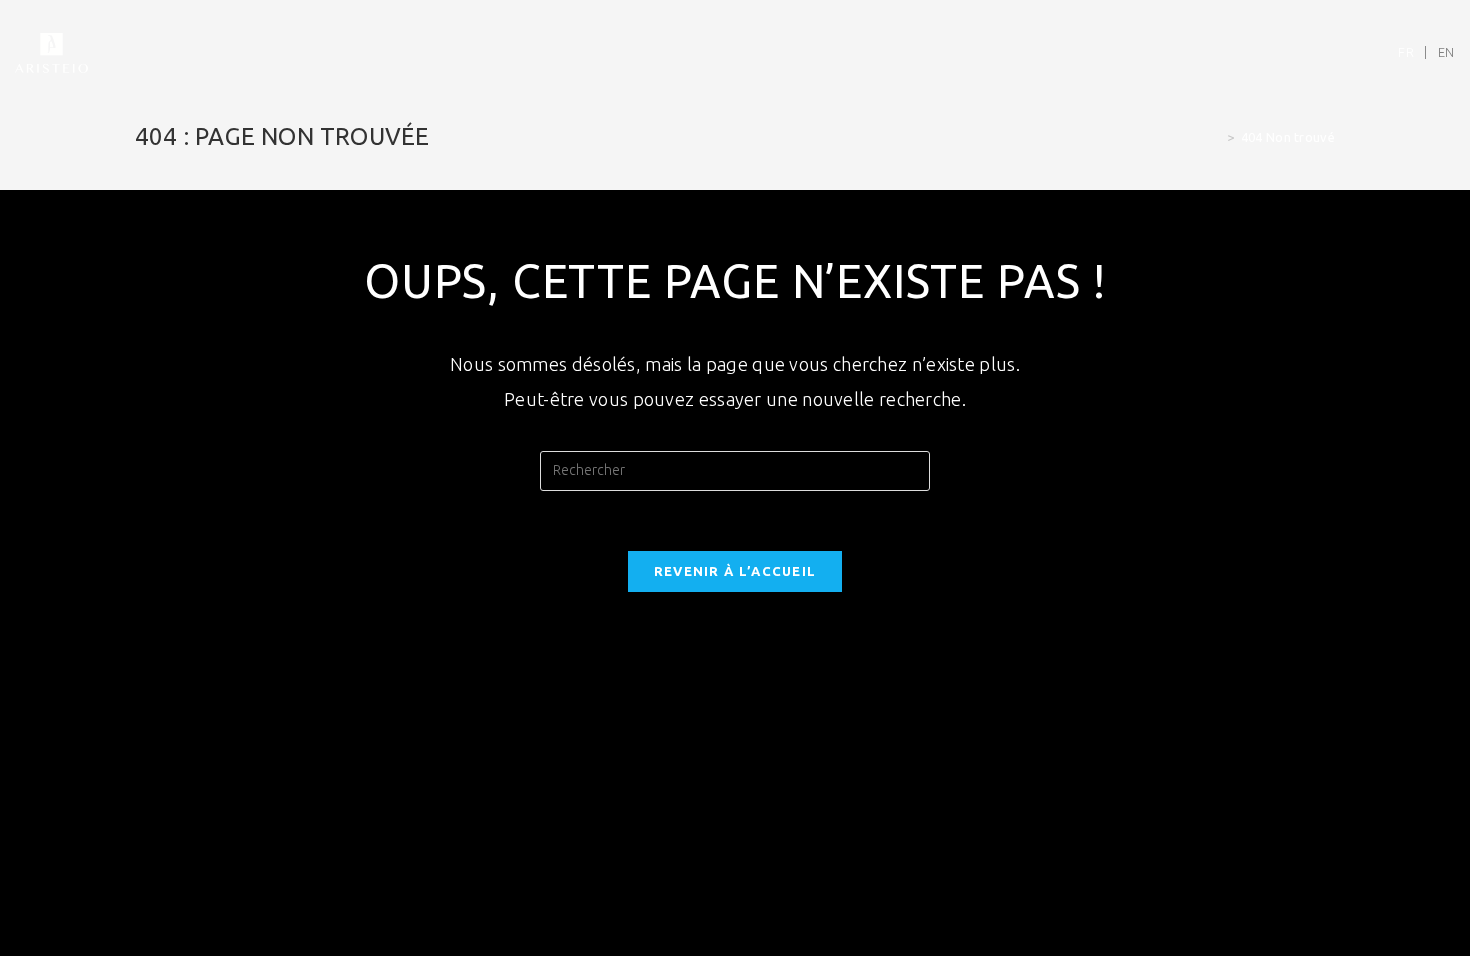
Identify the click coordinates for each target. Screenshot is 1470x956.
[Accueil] (1216, 137)
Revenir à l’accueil (735, 571)
